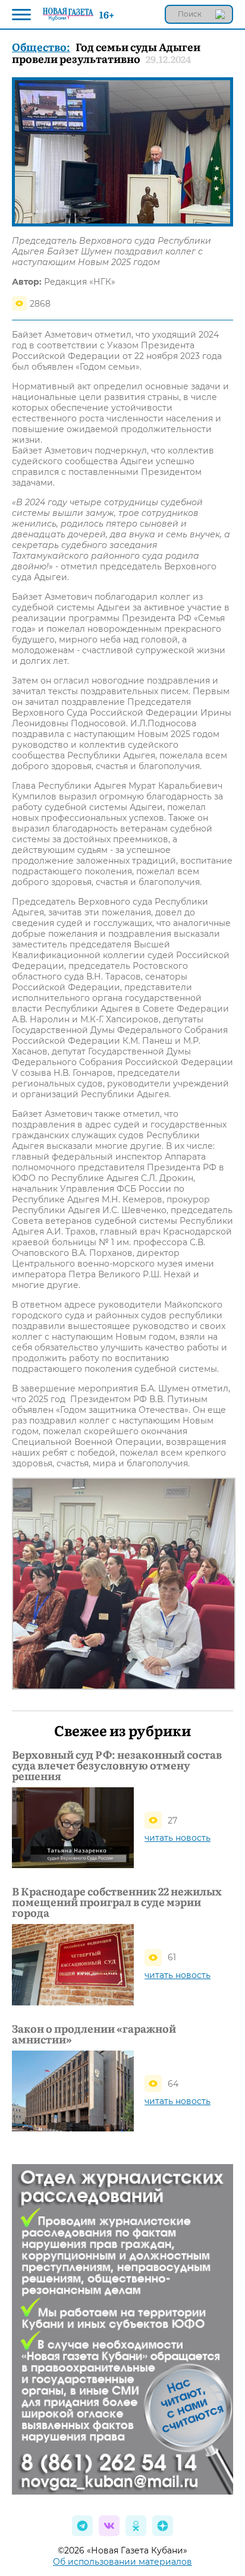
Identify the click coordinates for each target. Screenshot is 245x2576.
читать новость (178, 1838)
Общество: (41, 47)
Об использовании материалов (122, 2562)
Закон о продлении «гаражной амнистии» (94, 2034)
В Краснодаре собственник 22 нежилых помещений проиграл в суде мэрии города (117, 1902)
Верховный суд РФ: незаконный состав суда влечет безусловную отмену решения (117, 1765)
